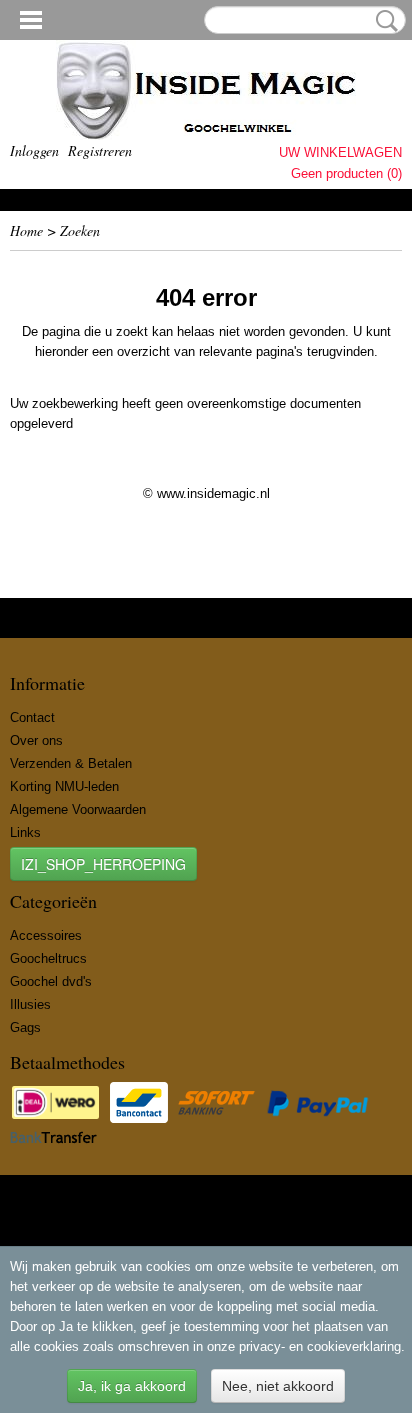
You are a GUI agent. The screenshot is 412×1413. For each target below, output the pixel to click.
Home (26, 230)
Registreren (100, 150)
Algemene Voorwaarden (78, 809)
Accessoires (46, 935)
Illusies (30, 1004)
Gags (25, 1027)
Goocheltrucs (48, 958)
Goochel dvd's (51, 981)
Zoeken (383, 21)
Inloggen (34, 150)
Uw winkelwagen (340, 152)
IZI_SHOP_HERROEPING (103, 864)
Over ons (36, 740)
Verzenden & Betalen (71, 763)
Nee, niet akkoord (278, 1386)
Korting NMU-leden (64, 786)
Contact (32, 717)
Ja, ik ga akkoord (132, 1386)
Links (25, 832)
